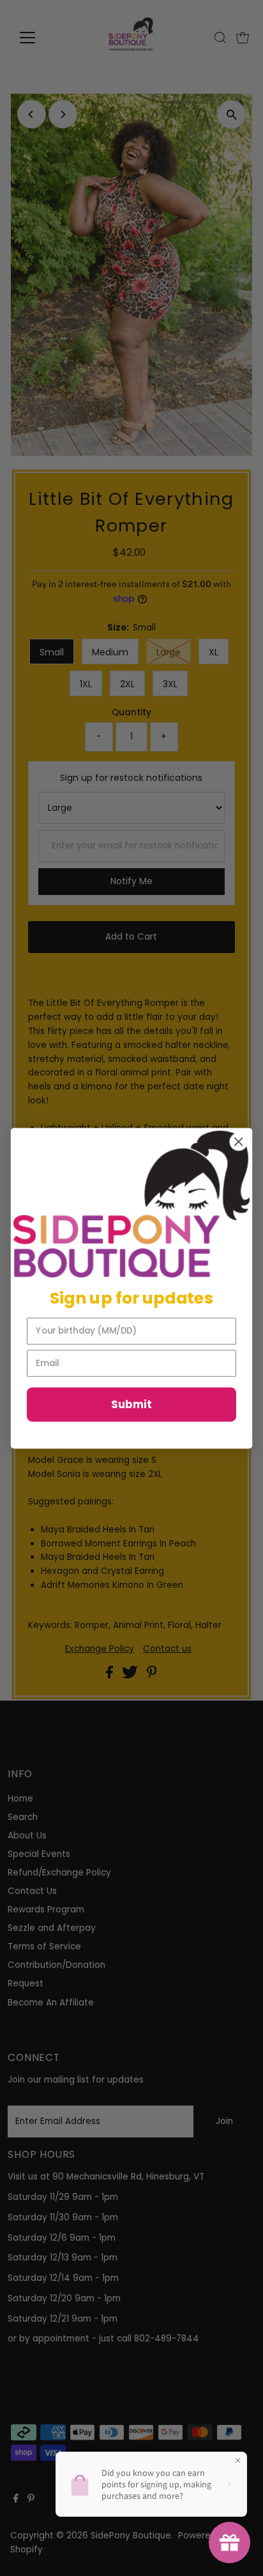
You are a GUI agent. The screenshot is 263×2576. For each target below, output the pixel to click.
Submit (131, 1404)
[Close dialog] (238, 1141)
